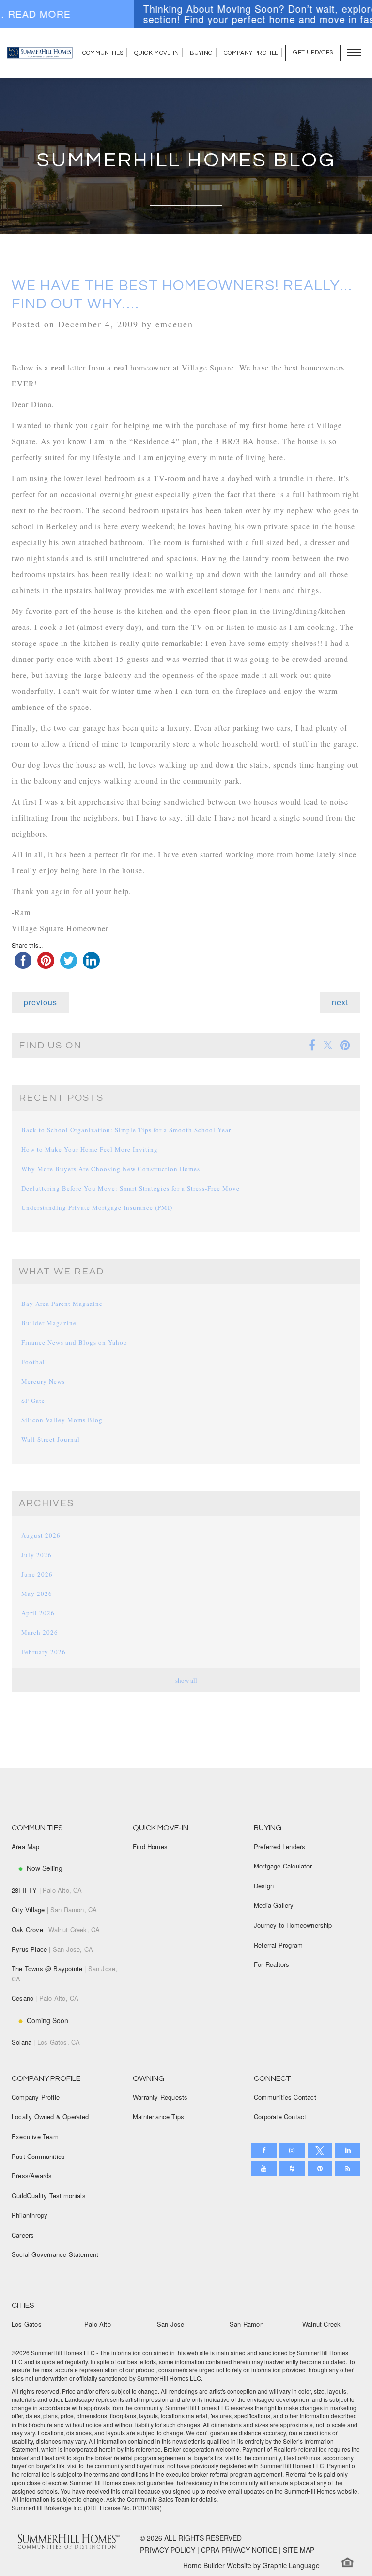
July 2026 (37, 1555)
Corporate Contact (280, 2117)
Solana (46, 2042)
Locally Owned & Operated (50, 2117)
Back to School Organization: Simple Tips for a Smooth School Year (126, 1130)
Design (264, 1886)
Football (34, 1362)
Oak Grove (56, 1929)
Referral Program (278, 1945)
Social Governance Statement (55, 2254)
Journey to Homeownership (293, 1925)
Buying (201, 53)
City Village (54, 1909)
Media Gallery (274, 1905)
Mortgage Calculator (283, 1866)
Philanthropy (30, 2215)
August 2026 (41, 1535)
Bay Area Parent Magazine (62, 1304)
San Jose (171, 2324)
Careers (23, 2235)
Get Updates (313, 53)
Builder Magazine (49, 1323)
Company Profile (251, 53)
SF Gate (33, 1401)
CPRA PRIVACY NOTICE (239, 2550)
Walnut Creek (321, 2324)
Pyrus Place (52, 1949)
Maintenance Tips (158, 2117)
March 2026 (40, 1632)
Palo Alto (98, 2324)
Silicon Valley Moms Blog (62, 1420)
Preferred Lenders (279, 1846)
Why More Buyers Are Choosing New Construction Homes (111, 1169)
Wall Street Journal (51, 1439)
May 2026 (37, 1594)
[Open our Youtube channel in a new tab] (264, 2169)
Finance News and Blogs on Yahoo (74, 1342)
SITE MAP (299, 2550)
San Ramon (247, 2324)
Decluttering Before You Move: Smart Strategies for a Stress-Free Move (131, 1188)
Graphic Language (291, 2565)
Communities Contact (285, 2097)
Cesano (45, 1998)
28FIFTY (47, 1890)
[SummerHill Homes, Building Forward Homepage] (40, 53)
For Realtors (271, 1964)
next (340, 1002)
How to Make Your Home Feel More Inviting (90, 1149)
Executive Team (35, 2136)
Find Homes (150, 1846)
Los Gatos (27, 2324)
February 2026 (44, 1652)
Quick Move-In (157, 53)
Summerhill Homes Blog (186, 160)
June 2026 (37, 1574)
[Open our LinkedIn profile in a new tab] (348, 2151)
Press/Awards (32, 2176)
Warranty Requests (160, 2097)
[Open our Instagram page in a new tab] (292, 2151)
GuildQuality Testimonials (49, 2196)
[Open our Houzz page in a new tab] (292, 2169)
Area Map (26, 1846)
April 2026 (38, 1613)
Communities (103, 53)
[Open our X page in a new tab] (320, 2151)
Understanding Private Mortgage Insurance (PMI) (97, 1207)
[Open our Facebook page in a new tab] (264, 2151)
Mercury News (43, 1381)
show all (186, 1680)
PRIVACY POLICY (168, 2550)
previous (40, 1002)
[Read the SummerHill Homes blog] (348, 2169)
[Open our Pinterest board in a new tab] (320, 2169)
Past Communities (38, 2156)
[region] (186, 14)
